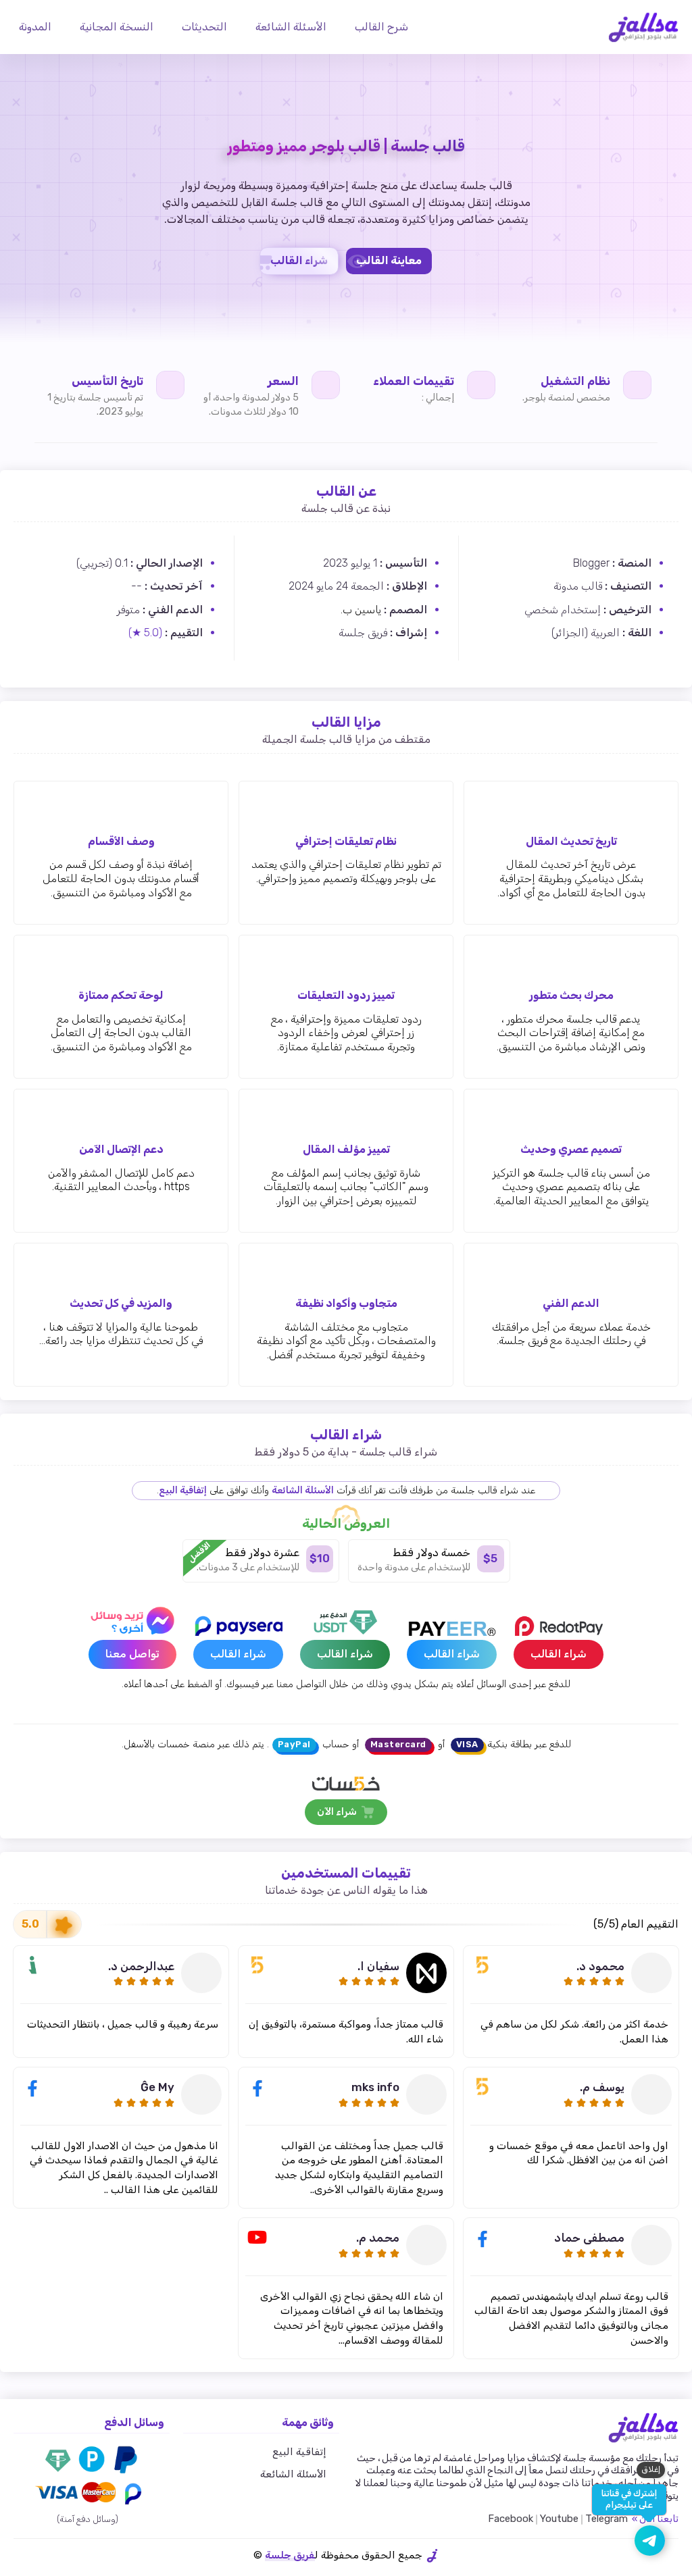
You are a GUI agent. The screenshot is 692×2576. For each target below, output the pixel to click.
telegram (607, 2519)
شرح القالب (383, 27)
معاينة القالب (389, 260)
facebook (511, 2519)
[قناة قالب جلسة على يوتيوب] (650, 2541)
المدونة (36, 27)
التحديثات (206, 27)
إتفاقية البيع (183, 1490)
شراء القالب (299, 260)
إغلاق (651, 2469)
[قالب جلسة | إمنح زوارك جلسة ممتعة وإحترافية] (643, 27)
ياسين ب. (361, 610)
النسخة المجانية (118, 27)
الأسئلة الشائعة (292, 27)
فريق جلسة (290, 2555)
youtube (559, 2519)
